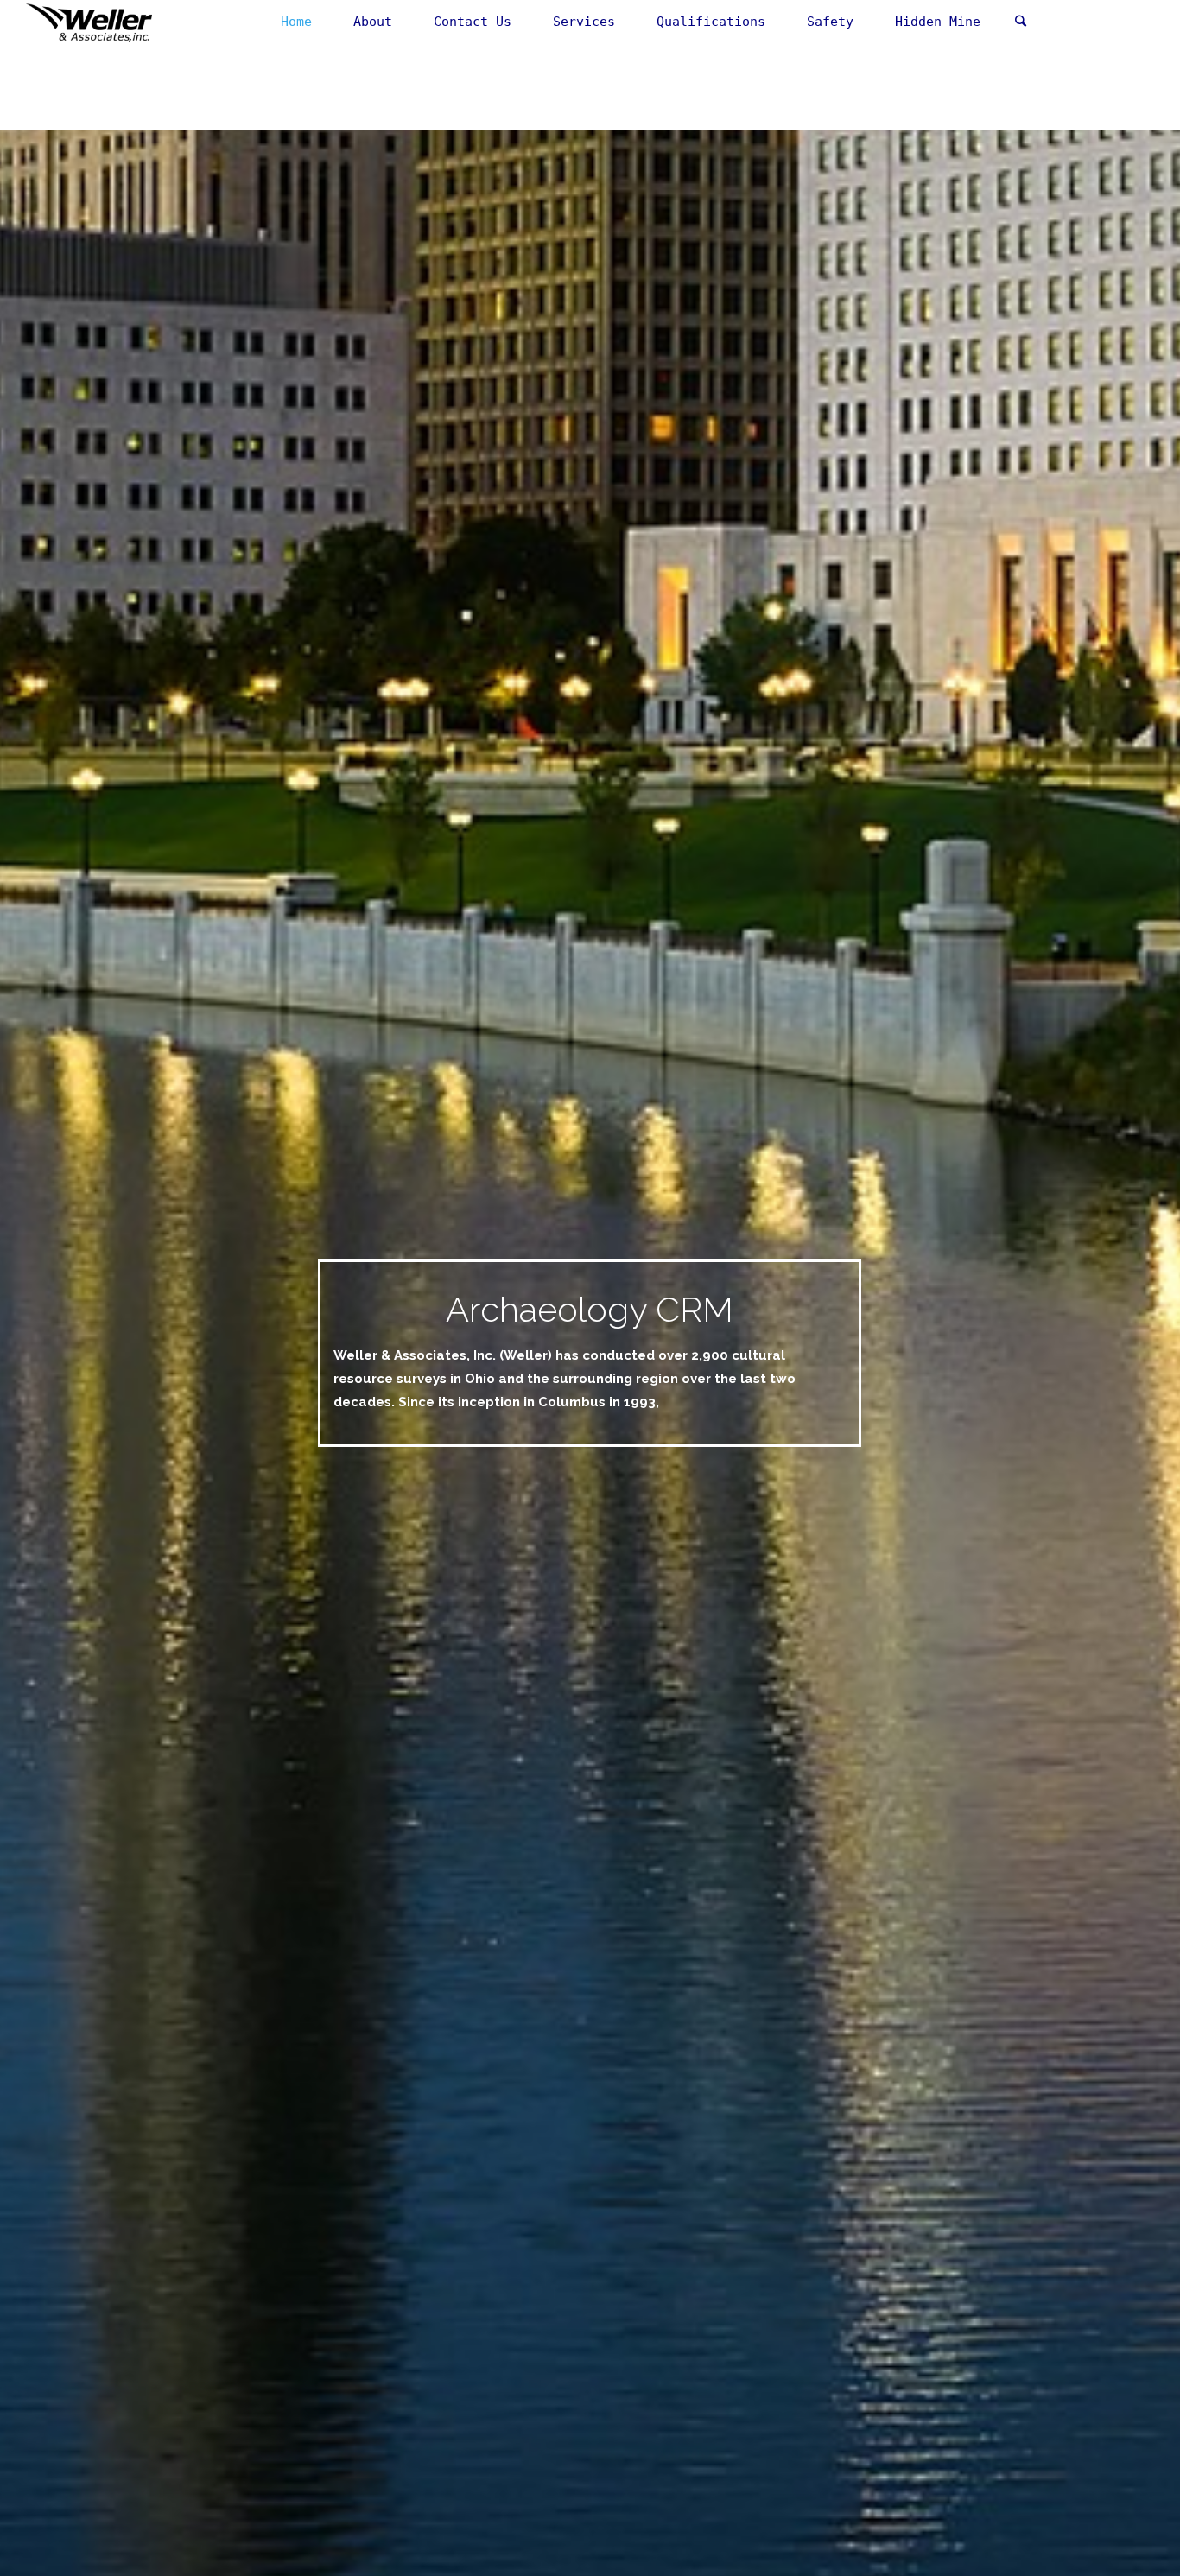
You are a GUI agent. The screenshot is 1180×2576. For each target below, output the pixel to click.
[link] (1020, 22)
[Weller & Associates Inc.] (89, 22)
